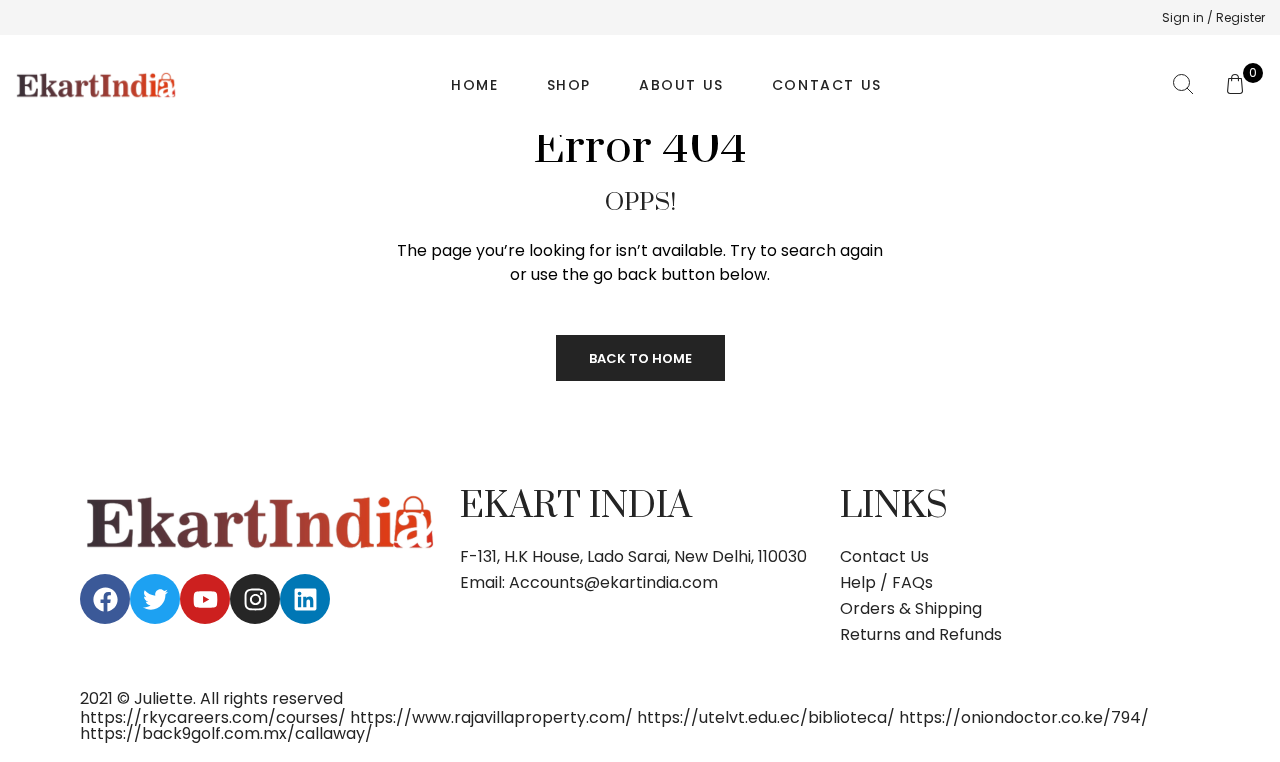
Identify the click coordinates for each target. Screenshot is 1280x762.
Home (474, 85)
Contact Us (827, 85)
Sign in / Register (1213, 17)
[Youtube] (205, 599)
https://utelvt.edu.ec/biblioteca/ (766, 717)
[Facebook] (105, 599)
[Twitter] (155, 599)
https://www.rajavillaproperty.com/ (491, 717)
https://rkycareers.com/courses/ (213, 717)
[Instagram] (255, 599)
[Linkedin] (305, 599)
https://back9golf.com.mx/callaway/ (226, 733)
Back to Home (640, 358)
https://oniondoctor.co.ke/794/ (1024, 717)
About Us (681, 85)
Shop (569, 85)
